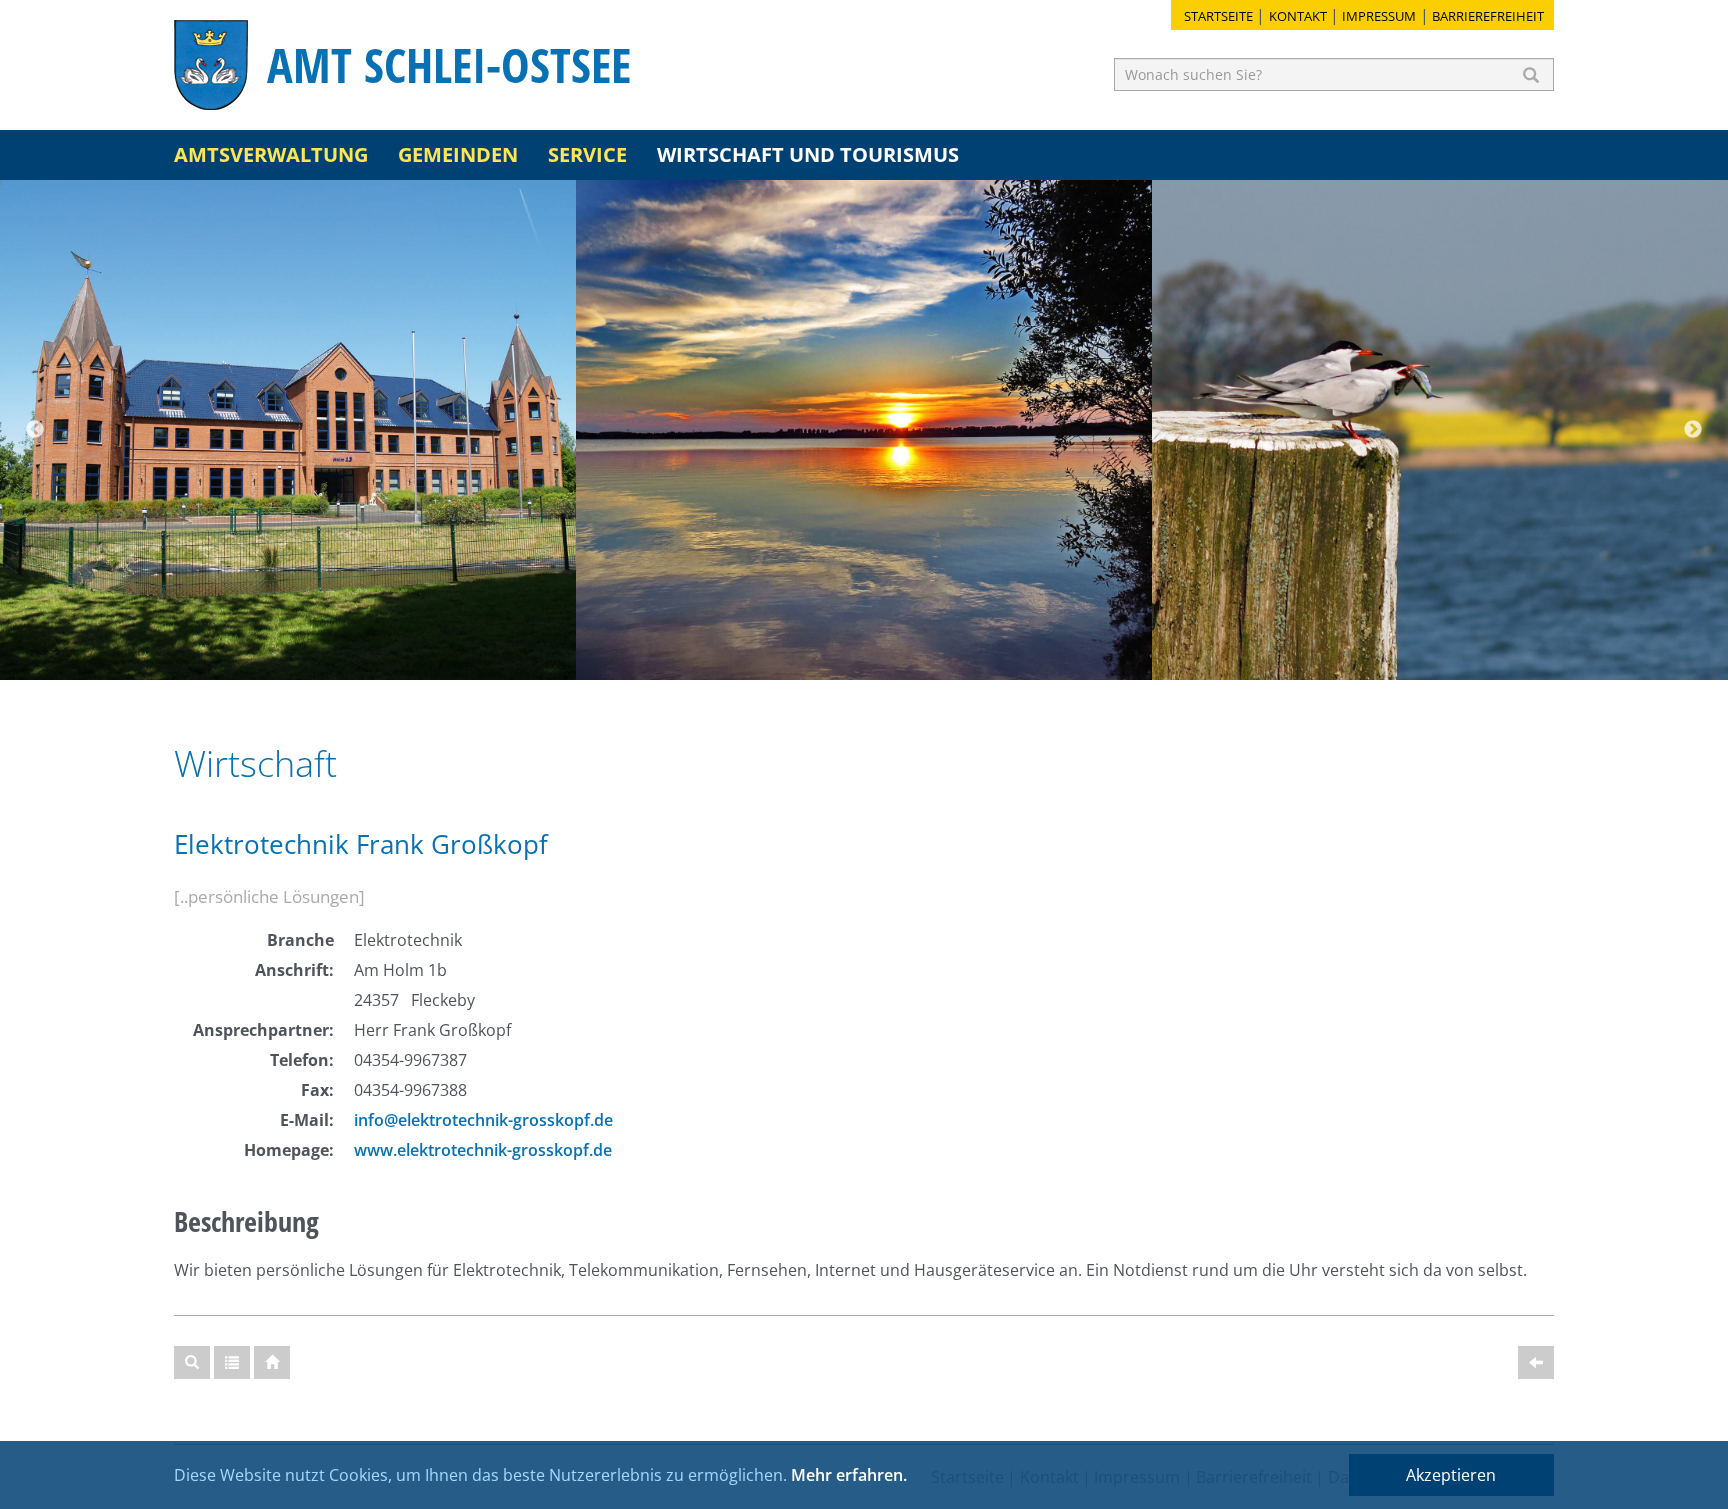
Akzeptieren (1451, 1475)
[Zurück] (1536, 1362)
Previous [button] (35, 430)
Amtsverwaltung (271, 154)
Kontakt (1298, 16)
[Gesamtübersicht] (232, 1362)
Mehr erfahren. (849, 1475)
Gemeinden (458, 154)
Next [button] (1693, 430)
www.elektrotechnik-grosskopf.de (483, 1150)
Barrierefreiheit (1488, 16)
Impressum (1379, 16)
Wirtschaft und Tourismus (808, 154)
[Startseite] (272, 1362)
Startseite (1218, 16)
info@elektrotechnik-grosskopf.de (483, 1120)
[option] (288, 430)
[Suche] (192, 1362)
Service (587, 154)
